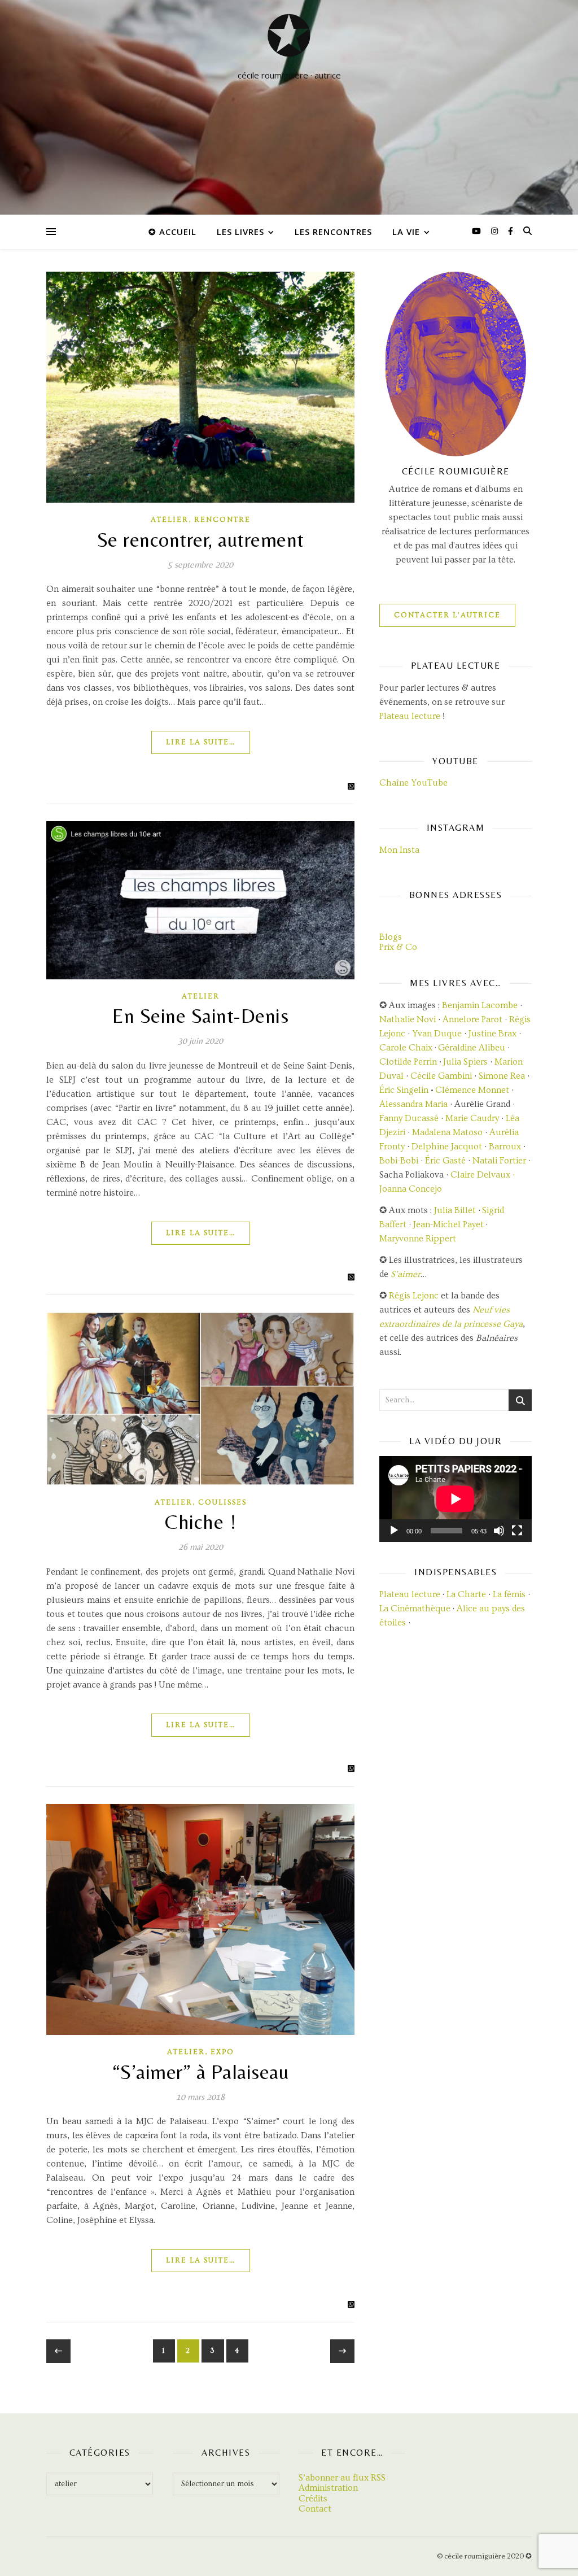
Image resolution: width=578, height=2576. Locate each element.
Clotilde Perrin (408, 1062)
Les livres (240, 232)
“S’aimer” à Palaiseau (201, 2072)
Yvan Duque (437, 1034)
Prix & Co (398, 947)
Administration (328, 2488)
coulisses (222, 1502)
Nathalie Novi (408, 1019)
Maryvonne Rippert (418, 1239)
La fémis (509, 1594)
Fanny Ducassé (410, 1118)
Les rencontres (333, 232)
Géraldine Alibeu (472, 1048)
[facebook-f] (511, 232)
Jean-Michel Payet (448, 1224)
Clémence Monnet (472, 1090)
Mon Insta (399, 850)
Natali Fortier (499, 1161)
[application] (456, 1499)
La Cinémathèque (415, 1609)
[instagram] (496, 232)
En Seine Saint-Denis (200, 1016)
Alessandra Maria (413, 1104)
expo (222, 2052)
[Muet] (499, 1531)
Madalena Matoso (447, 1132)
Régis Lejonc (414, 1296)
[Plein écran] (517, 1531)
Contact (315, 2509)
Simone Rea (502, 1076)
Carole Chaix (406, 1048)
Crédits (313, 2499)
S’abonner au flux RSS (342, 2478)
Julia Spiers (465, 1062)
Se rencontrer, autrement (201, 540)
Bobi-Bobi (399, 1161)
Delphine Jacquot (447, 1147)
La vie (406, 232)
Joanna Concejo (411, 1189)
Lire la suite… (201, 742)
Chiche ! (200, 1522)
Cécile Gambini (441, 1076)
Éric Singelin (404, 1090)
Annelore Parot (472, 1019)
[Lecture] (394, 1531)
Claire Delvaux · (483, 1175)
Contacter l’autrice (447, 615)
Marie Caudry (473, 1118)
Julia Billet (455, 1210)
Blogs (391, 937)
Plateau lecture (410, 716)
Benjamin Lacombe (480, 1005)
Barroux (505, 1147)
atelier (170, 520)
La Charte (466, 1594)
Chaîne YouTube (413, 783)
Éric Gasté (445, 1161)
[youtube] (478, 232)
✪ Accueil (172, 232)
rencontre (222, 520)
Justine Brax (492, 1034)
